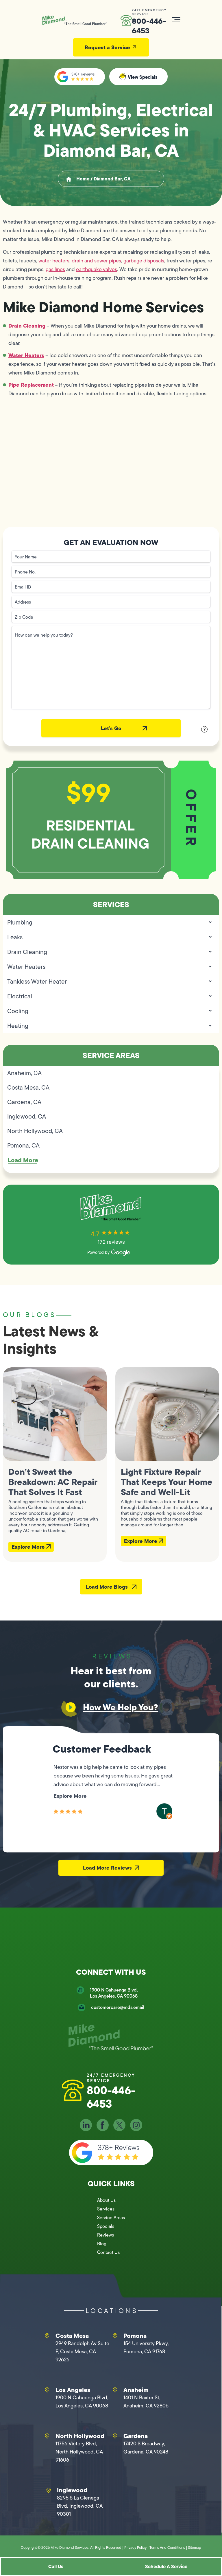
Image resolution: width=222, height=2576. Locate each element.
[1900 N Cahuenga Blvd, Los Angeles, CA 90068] (80, 1990)
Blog (102, 2244)
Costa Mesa (72, 2336)
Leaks (15, 937)
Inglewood (72, 2490)
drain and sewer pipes (96, 261)
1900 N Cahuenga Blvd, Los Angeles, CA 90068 (114, 1993)
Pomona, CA (23, 1145)
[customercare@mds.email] (82, 2007)
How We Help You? (121, 1707)
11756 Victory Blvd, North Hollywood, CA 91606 (79, 2452)
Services (106, 2209)
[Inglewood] (49, 2490)
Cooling (18, 1011)
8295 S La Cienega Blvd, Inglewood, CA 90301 (80, 2506)
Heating (18, 1026)
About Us (106, 2200)
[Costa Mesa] (47, 2336)
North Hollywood (80, 2436)
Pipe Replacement (31, 385)
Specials (106, 2226)
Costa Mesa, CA (28, 1087)
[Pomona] (115, 2336)
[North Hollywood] (47, 2436)
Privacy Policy (135, 2547)
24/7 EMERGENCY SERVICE (149, 12)
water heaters (54, 261)
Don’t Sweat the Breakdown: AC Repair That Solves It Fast (53, 1482)
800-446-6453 (149, 26)
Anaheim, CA (24, 1073)
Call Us (56, 2566)
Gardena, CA (24, 1102)
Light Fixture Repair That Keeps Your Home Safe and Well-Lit (166, 1482)
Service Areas (111, 2218)
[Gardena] (115, 2436)
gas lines (55, 269)
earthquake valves (97, 269)
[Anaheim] (115, 2390)
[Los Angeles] (47, 2390)
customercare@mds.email (118, 2007)
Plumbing (20, 922)
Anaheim (136, 2390)
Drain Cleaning (27, 326)
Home (83, 179)
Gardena (136, 2436)
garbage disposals (144, 261)
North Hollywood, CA (35, 1131)
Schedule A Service (166, 2566)
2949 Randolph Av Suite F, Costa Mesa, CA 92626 (82, 2352)
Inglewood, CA (27, 1116)
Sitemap (195, 2547)
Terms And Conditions (167, 2547)
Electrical (20, 996)
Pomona (135, 2336)
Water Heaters (26, 355)
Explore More (29, 1547)
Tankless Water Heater (37, 981)
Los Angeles (73, 2390)
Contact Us (108, 2252)
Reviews (106, 2235)
